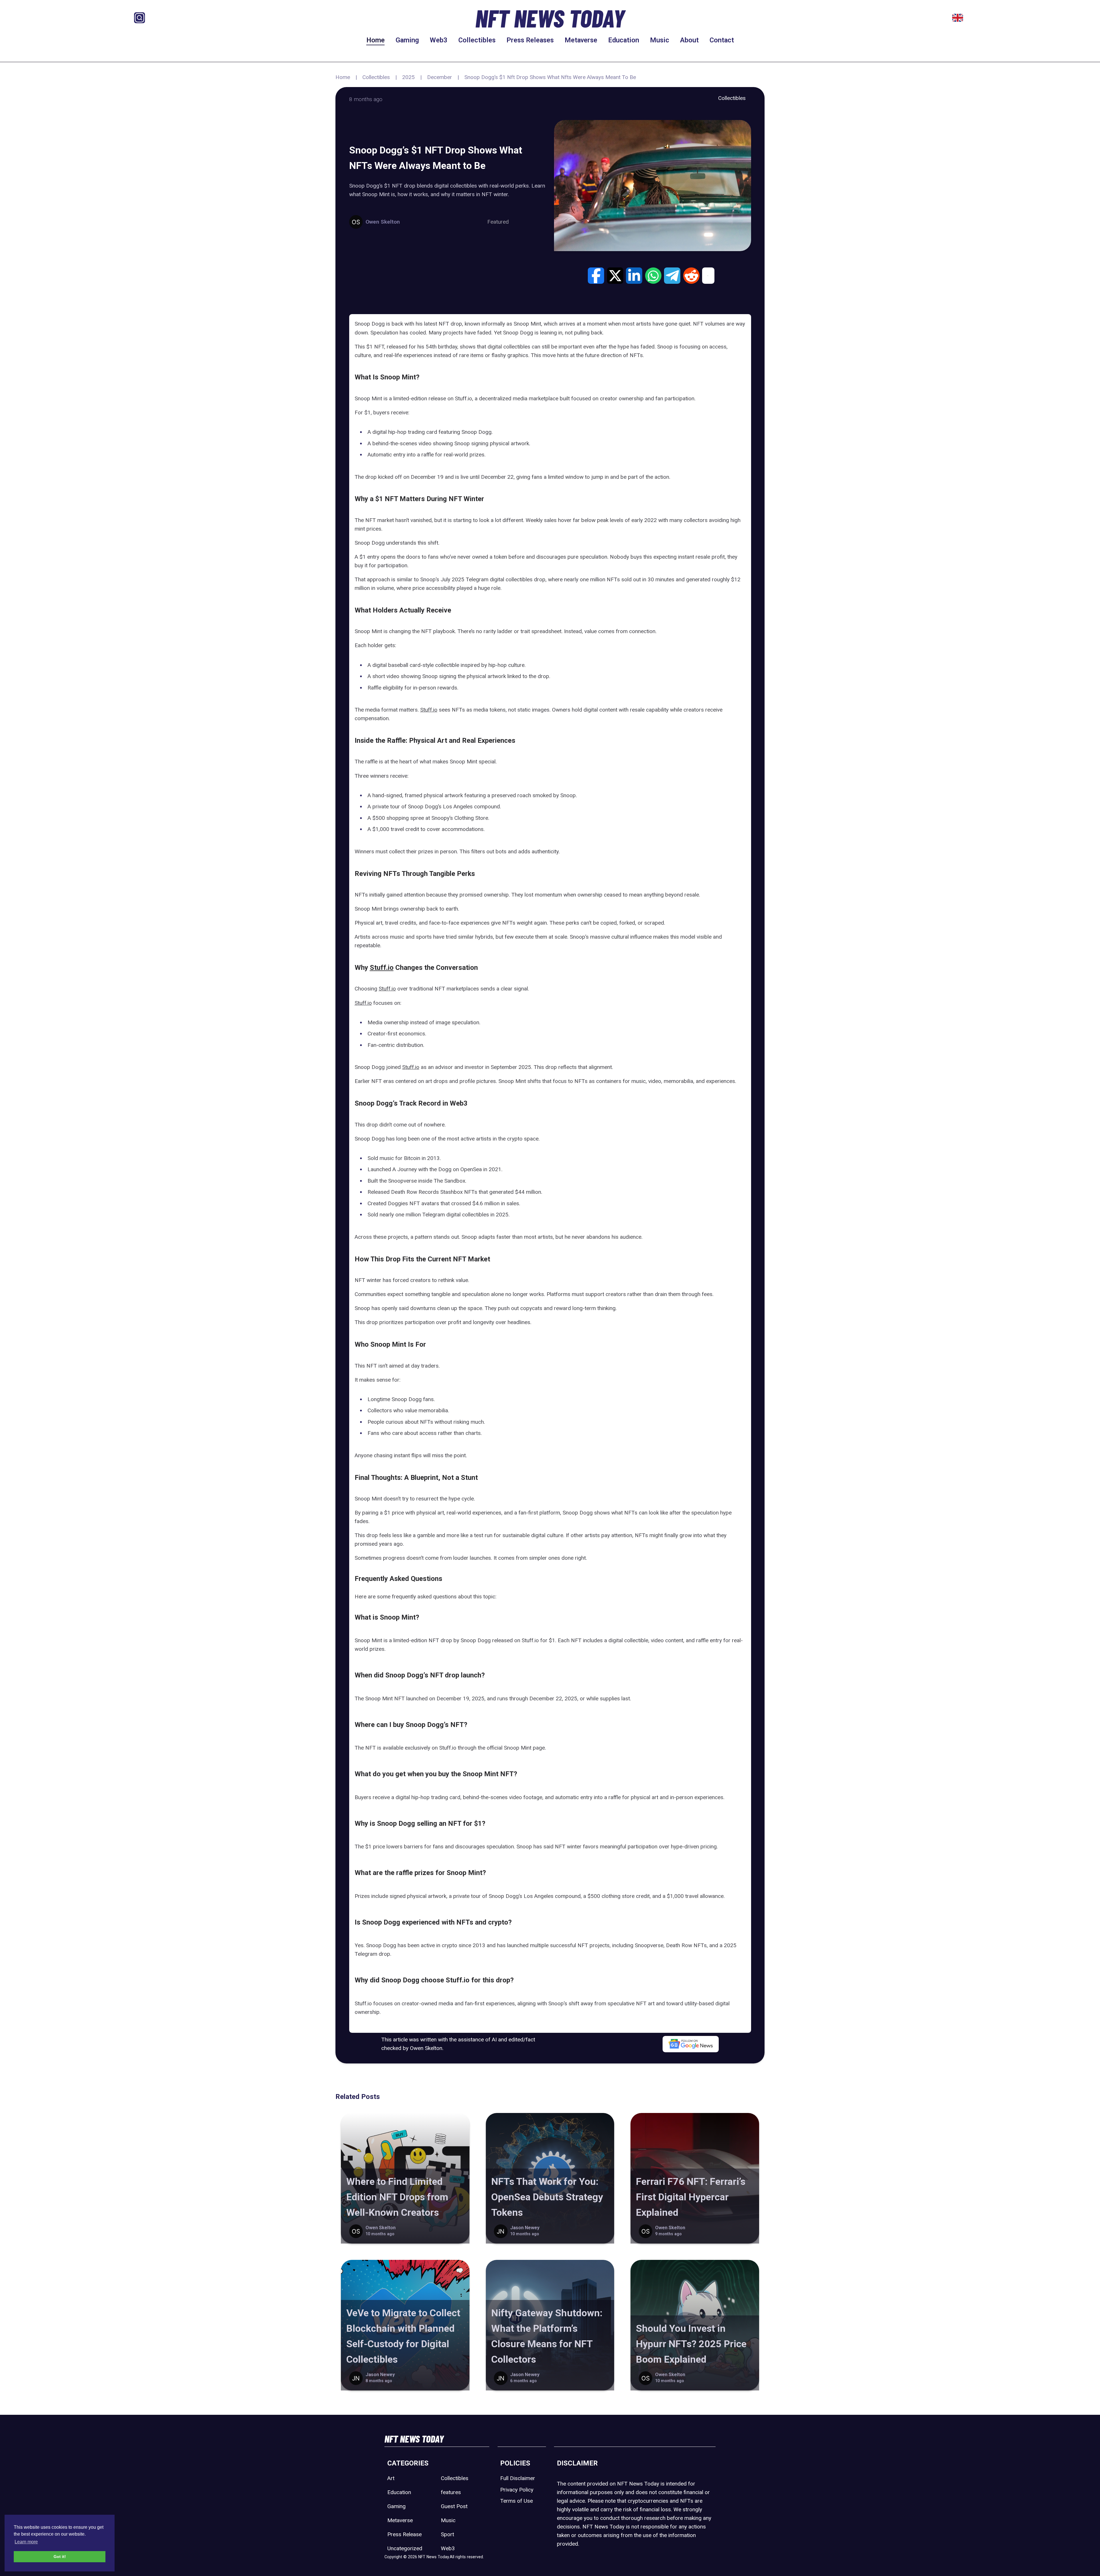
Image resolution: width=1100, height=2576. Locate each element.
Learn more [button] (26, 2542)
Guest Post (454, 2506)
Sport (447, 2534)
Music (660, 40)
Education (624, 40)
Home (376, 40)
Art (391, 2478)
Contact (722, 40)
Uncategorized (405, 2548)
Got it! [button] (60, 2557)
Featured (498, 222)
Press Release (404, 2534)
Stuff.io (429, 710)
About (689, 40)
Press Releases (530, 40)
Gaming (407, 40)
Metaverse (581, 40)
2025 (408, 77)
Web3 (439, 40)
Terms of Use (516, 2501)
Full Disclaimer (518, 2478)
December (440, 77)
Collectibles (477, 40)
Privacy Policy (517, 2490)
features (451, 2492)
